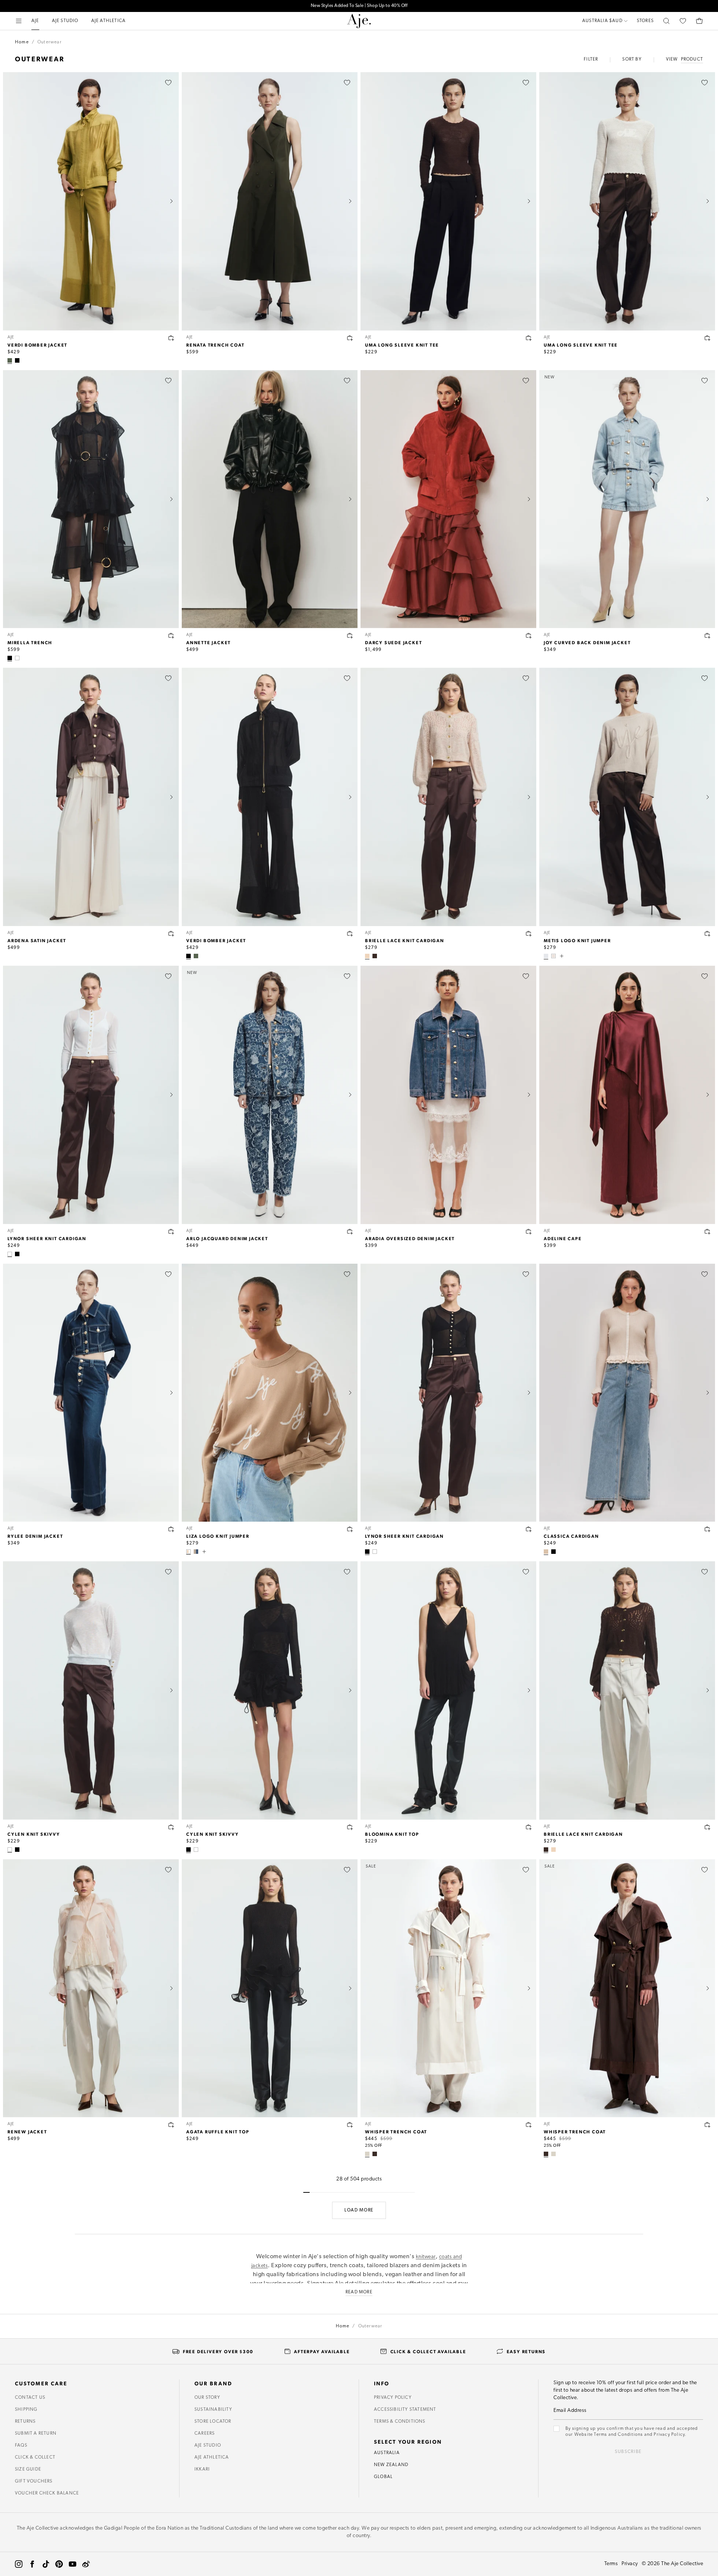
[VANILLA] (367, 2154)
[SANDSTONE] (546, 1552)
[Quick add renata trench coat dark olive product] (350, 338)
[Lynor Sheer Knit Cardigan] (91, 1095)
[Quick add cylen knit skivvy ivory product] (171, 1827)
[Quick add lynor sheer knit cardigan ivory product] (171, 1232)
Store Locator (213, 2422)
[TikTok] (46, 2564)
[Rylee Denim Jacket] (91, 1393)
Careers (205, 2434)
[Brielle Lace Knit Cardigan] (448, 797)
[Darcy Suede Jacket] (448, 499)
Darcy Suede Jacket (393, 642)
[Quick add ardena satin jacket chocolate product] (171, 934)
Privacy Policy (393, 2398)
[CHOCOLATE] (375, 956)
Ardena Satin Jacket (37, 940)
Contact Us (30, 2398)
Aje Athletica (212, 2457)
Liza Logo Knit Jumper (218, 1536)
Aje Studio (208, 2446)
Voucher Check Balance (47, 2493)
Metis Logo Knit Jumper (577, 940)
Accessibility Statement (405, 2410)
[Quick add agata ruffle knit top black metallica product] (350, 2125)
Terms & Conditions (400, 2422)
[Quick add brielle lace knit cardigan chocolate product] (708, 1827)
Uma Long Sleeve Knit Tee (402, 345)
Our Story (207, 2398)
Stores (645, 21)
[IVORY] (17, 658)
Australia (387, 2453)
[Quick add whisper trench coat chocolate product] (708, 2125)
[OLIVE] (10, 360)
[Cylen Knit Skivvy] (91, 1690)
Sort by (632, 59)
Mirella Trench (30, 642)
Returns (25, 2422)
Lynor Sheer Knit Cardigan (47, 1238)
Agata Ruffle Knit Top (218, 2131)
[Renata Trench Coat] (270, 201)
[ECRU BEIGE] (367, 956)
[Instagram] (19, 2564)
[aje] (359, 21)
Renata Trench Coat (215, 345)
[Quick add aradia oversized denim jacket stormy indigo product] (529, 1232)
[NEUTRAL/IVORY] (553, 956)
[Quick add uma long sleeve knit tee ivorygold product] (708, 338)
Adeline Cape (563, 1238)
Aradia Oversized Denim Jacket (410, 1238)
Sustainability (213, 2410)
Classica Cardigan (571, 1536)
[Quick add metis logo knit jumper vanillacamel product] (708, 934)
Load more (359, 2210)
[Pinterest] (59, 2564)
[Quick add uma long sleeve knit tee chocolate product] (529, 338)
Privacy (630, 2564)
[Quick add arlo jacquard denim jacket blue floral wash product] (350, 1232)
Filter (591, 59)
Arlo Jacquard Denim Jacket (227, 1238)
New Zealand (391, 2465)
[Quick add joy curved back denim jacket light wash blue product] (708, 636)
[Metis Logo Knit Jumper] (627, 797)
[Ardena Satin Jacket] (91, 797)
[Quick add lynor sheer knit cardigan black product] (529, 1529)
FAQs (21, 2446)
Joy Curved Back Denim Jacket (587, 642)
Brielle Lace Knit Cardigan (405, 940)
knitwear (426, 2257)
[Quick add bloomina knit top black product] (529, 1827)
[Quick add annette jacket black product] (350, 636)
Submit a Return (36, 2434)
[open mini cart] (699, 21)
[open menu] (19, 21)
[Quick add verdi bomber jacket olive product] (171, 338)
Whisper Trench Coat (396, 2131)
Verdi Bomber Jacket (37, 345)
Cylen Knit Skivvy (34, 1834)
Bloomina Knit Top (392, 1834)
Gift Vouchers (34, 2481)
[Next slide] (171, 201)
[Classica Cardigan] (627, 1393)
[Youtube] (73, 2564)
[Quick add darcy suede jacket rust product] (529, 636)
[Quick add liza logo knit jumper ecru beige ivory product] (350, 1529)
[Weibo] (86, 2564)
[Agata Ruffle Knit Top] (270, 1988)
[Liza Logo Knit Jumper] (270, 1393)
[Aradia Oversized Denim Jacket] (448, 1095)
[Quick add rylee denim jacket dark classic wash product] (171, 1529)
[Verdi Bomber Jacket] (91, 201)
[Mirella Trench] (91, 499)
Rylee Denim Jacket (35, 1536)
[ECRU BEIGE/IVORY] (188, 1552)
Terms (611, 2564)
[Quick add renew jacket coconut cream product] (171, 2125)
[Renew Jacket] (91, 1988)
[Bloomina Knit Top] (448, 1690)
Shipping (26, 2410)
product (692, 59)
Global (383, 2477)
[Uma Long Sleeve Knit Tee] (448, 201)
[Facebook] (32, 2564)
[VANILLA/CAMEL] (546, 956)
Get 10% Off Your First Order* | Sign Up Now (359, 5)
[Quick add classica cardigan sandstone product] (708, 1529)
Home (22, 42)
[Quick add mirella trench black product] (171, 636)
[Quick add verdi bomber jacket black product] (350, 934)
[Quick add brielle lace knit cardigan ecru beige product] (529, 934)
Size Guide (28, 2469)
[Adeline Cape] (627, 1095)
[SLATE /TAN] (196, 1552)
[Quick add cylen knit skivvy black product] (350, 1827)
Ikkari (202, 2469)
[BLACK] (17, 360)
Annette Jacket (208, 642)
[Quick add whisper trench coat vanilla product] (529, 2125)
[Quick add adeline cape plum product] (708, 1232)
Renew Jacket (27, 2131)
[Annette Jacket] (270, 499)
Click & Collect (35, 2457)
